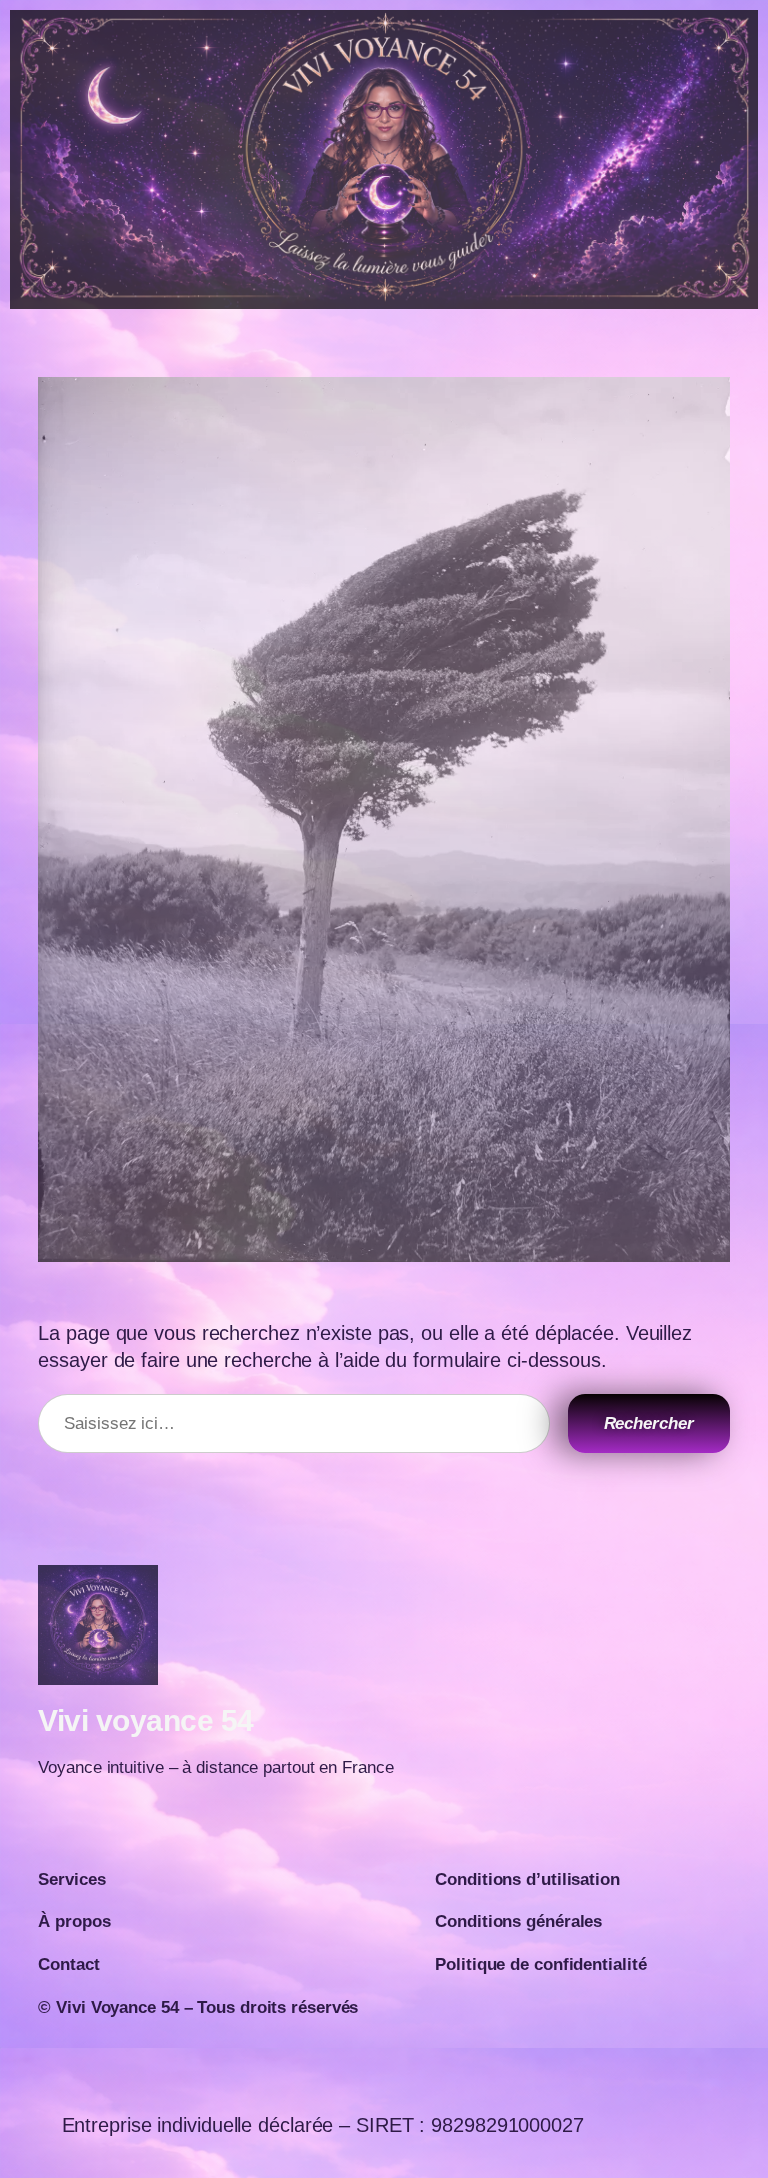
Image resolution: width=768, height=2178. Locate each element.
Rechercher (649, 1423)
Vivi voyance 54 (146, 1720)
